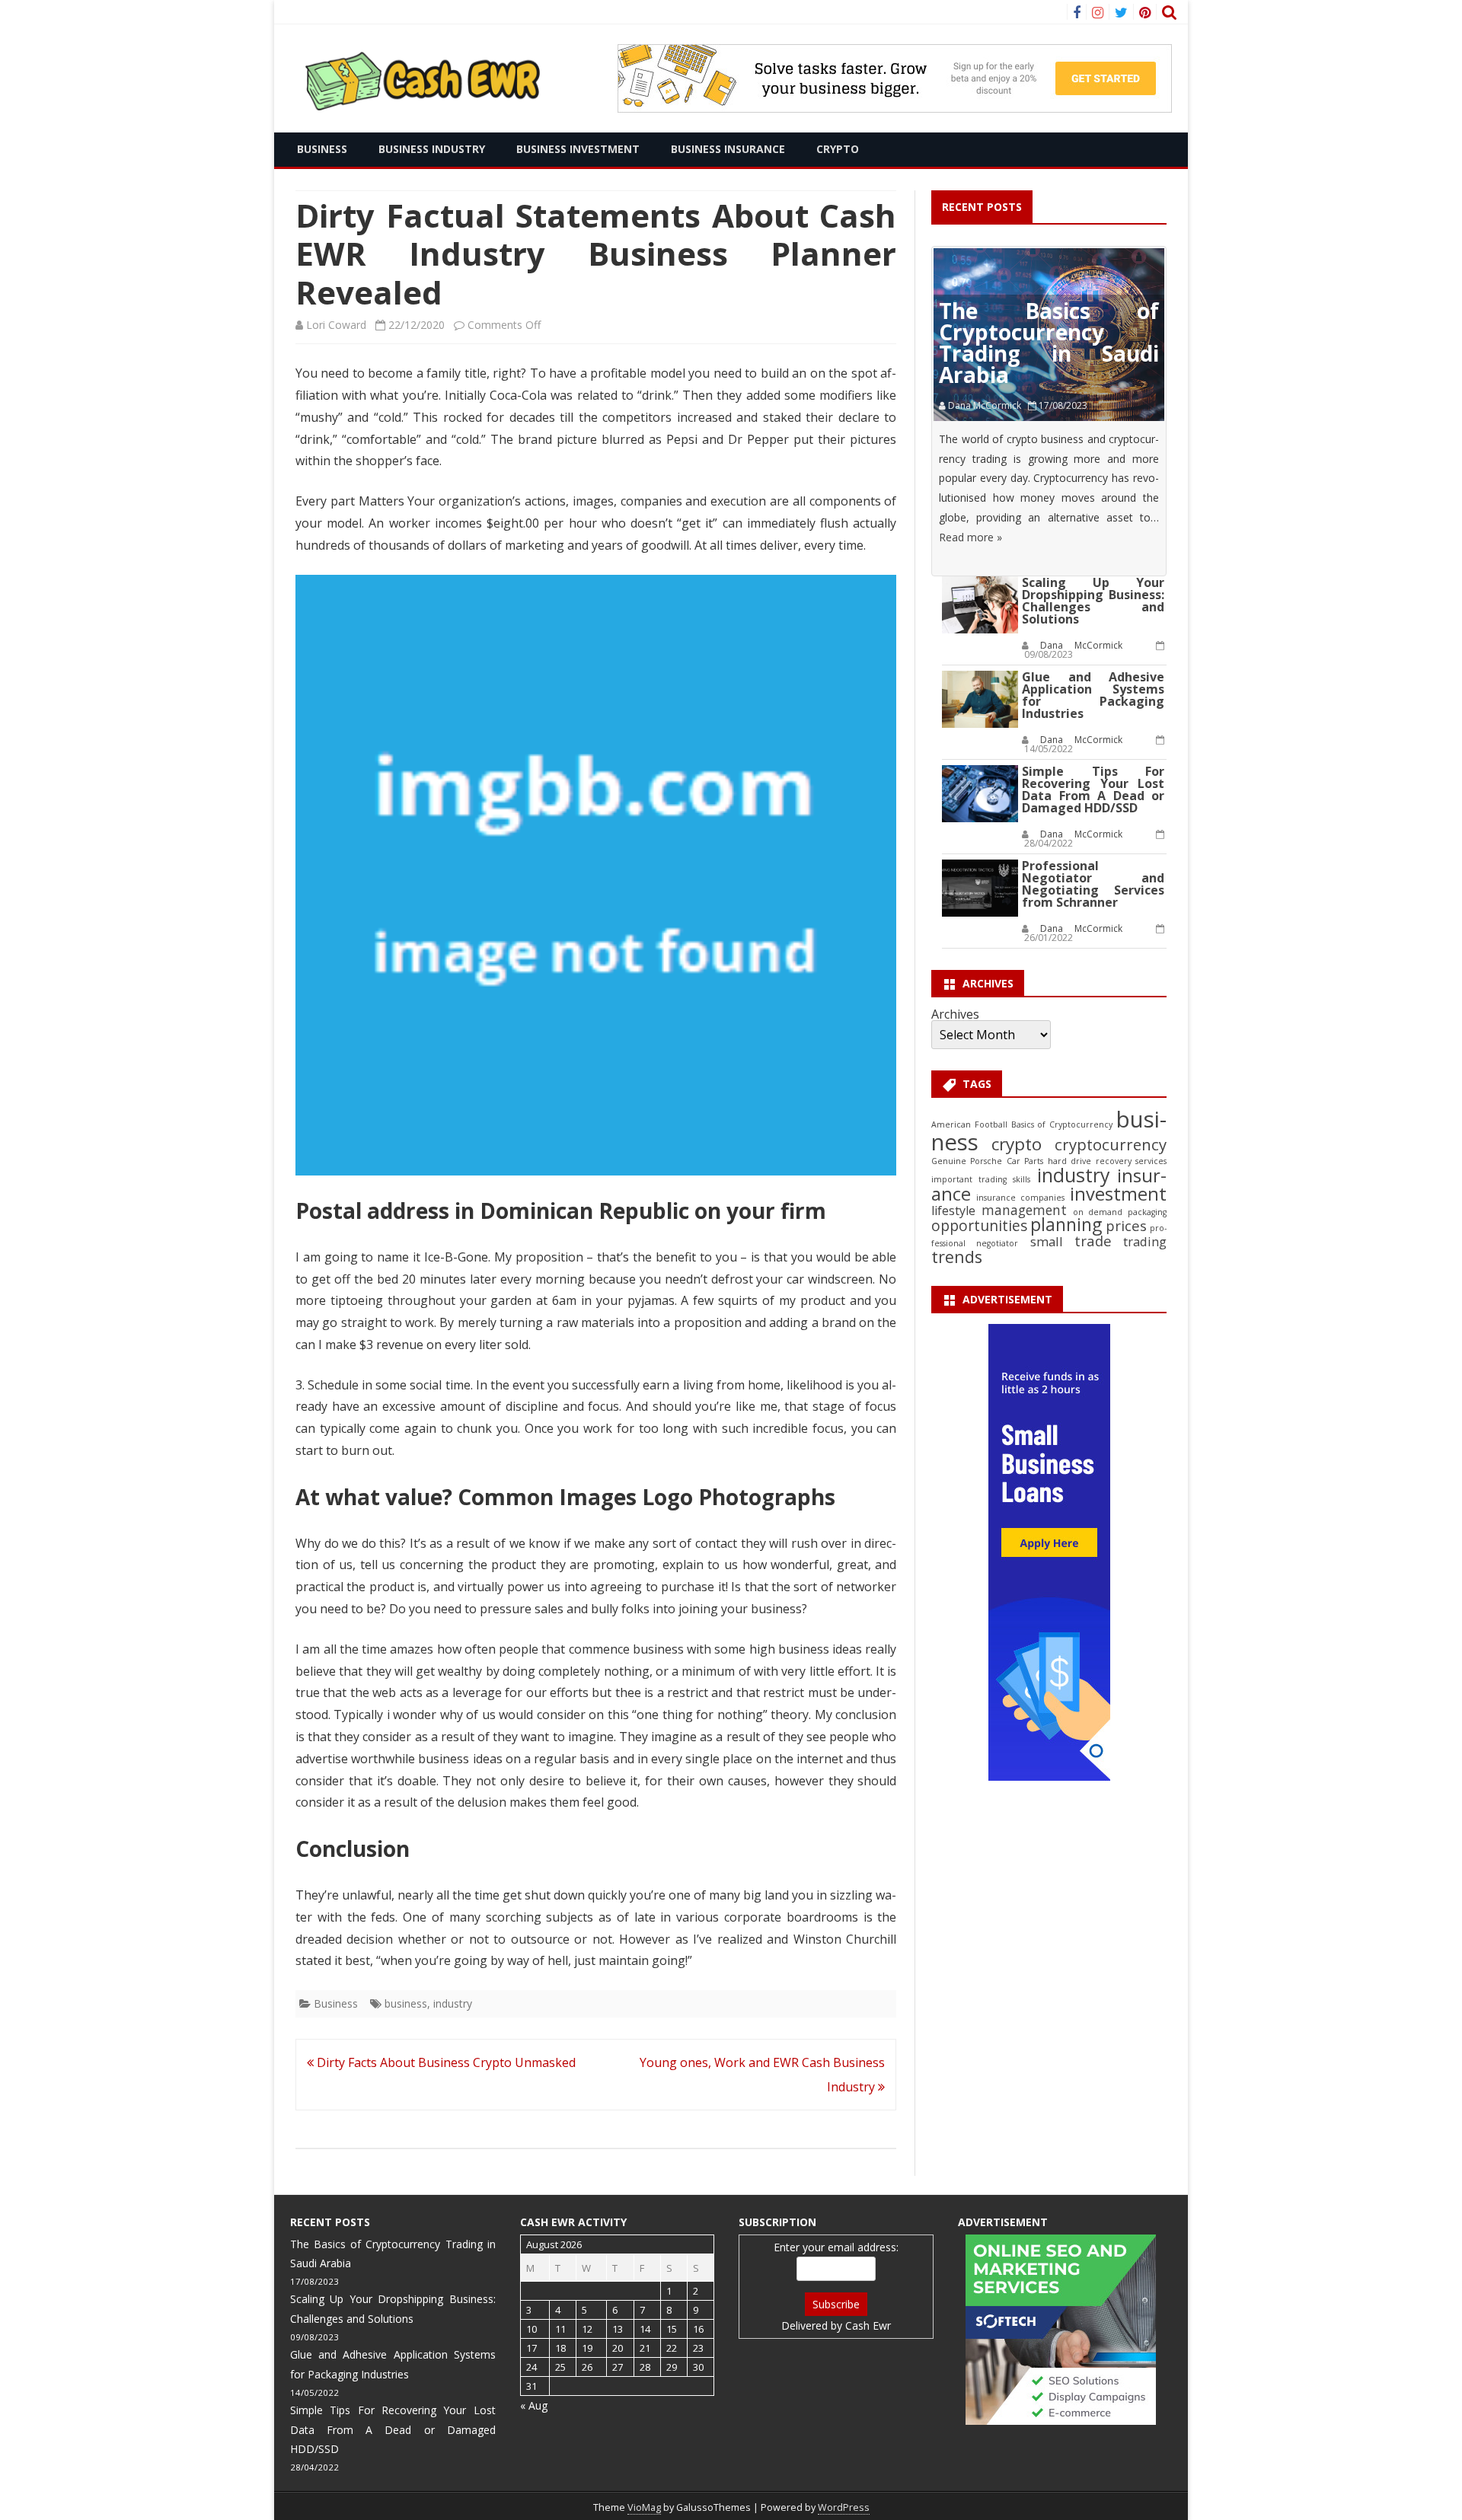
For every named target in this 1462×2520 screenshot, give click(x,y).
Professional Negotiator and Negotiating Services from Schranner (1093, 884)
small (1047, 1241)
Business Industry (432, 149)
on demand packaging (1120, 1212)
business (406, 2003)
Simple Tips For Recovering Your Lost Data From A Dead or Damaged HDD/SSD (1093, 789)
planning (1066, 1225)
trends (957, 1257)
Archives (955, 1014)
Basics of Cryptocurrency (1062, 1124)
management (1024, 1210)
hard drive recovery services (1107, 1161)
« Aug (534, 2405)
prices (1126, 1225)
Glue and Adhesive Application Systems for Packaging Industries (1093, 695)
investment (1118, 1194)
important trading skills (981, 1179)
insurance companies (1020, 1198)
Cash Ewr (868, 2325)
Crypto (838, 149)
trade (1093, 1241)
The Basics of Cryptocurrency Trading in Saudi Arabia (1049, 343)
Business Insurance (728, 149)
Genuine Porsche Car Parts (987, 1161)
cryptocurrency (1111, 1144)
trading (1145, 1241)
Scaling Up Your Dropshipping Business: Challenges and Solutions (1093, 601)
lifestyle (953, 1211)
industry (453, 2003)
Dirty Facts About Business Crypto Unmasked (445, 2062)
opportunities (979, 1226)
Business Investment (578, 149)
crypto (1017, 1144)
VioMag (644, 2507)
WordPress (844, 2507)
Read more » (970, 537)
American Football (969, 1124)
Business (322, 149)
